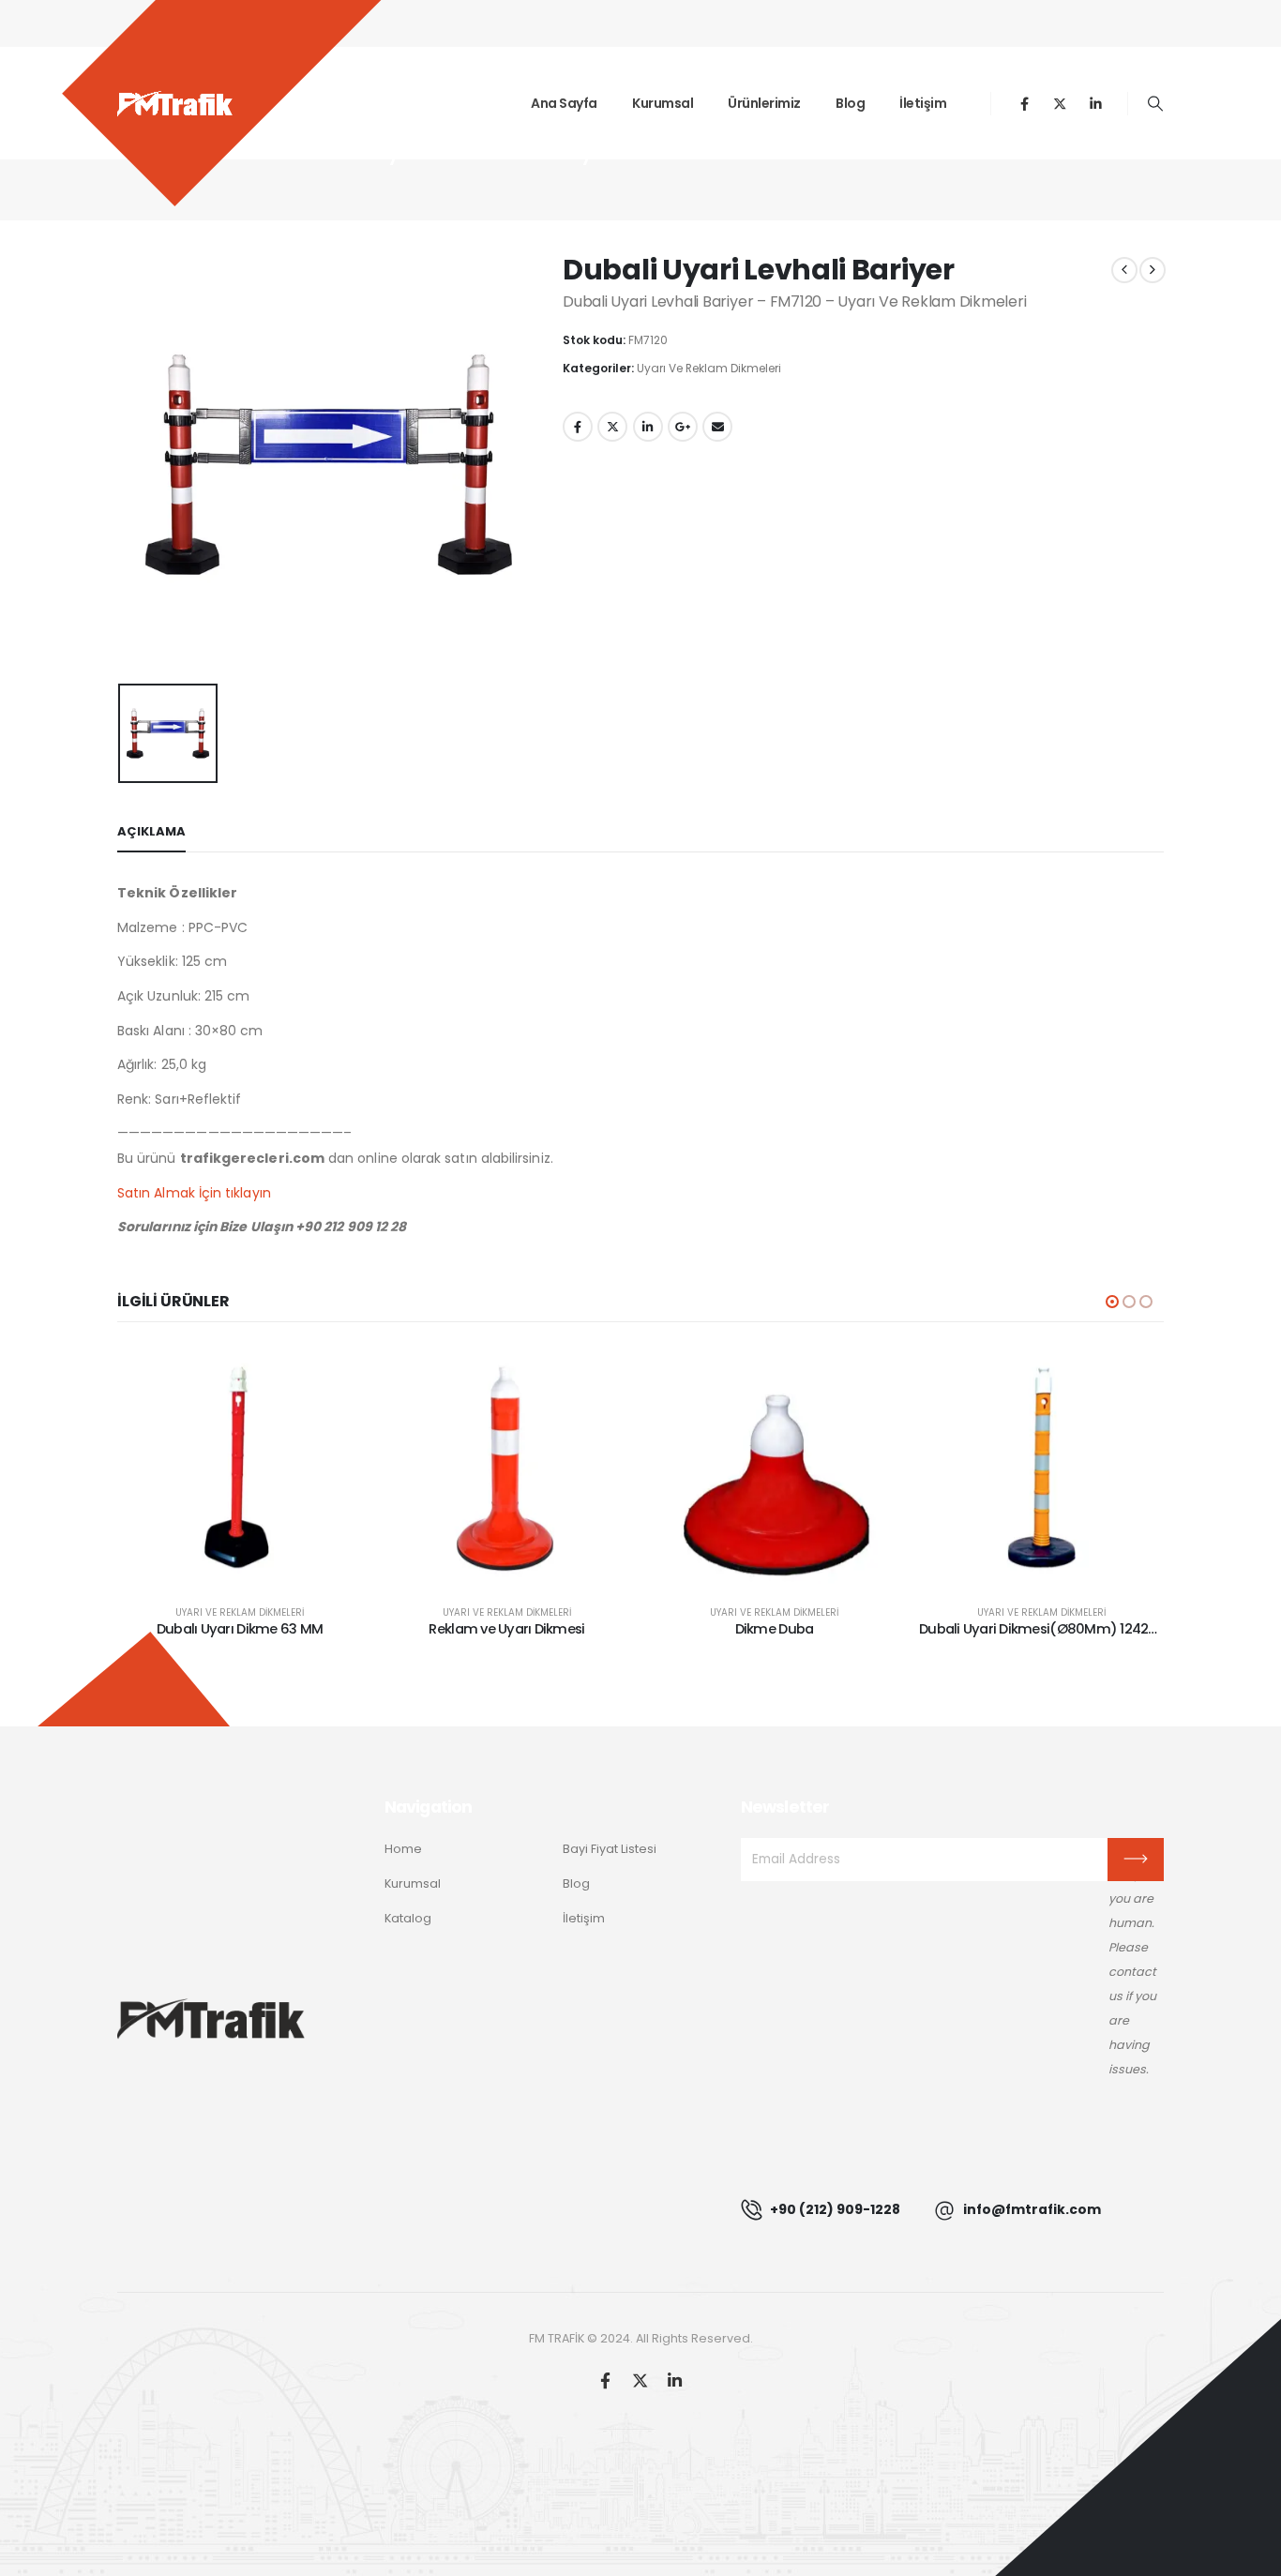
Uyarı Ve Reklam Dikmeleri (709, 368)
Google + (683, 427)
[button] (1156, 104)
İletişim (923, 103)
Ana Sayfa (564, 103)
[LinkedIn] (1096, 104)
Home (403, 1849)
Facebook (578, 427)
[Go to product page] (240, 1467)
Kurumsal (663, 103)
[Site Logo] (175, 103)
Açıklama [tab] (151, 831)
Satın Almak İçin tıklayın (194, 1193)
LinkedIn (648, 427)
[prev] (1124, 270)
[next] (1153, 270)
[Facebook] (1025, 104)
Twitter (612, 427)
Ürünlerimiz (764, 103)
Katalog (408, 1918)
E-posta (717, 427)
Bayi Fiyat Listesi (610, 1849)
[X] (1060, 104)
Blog (850, 103)
